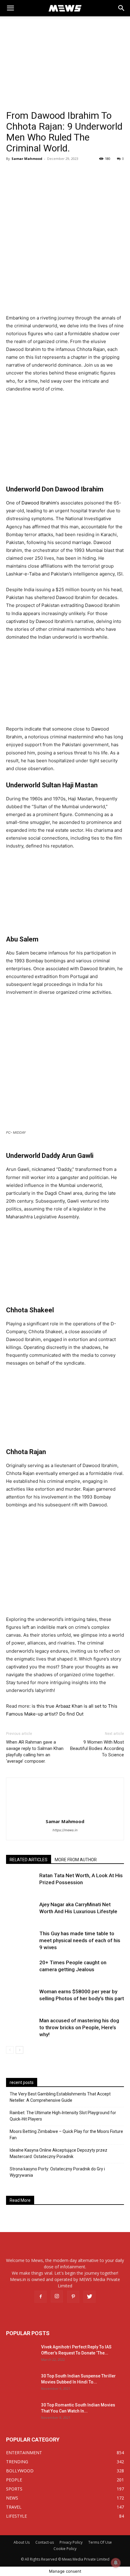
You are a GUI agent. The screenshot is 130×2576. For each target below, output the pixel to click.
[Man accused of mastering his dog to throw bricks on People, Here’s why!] (21, 2028)
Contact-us (45, 2542)
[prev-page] (10, 2050)
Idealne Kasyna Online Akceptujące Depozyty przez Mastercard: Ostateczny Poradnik (58, 2153)
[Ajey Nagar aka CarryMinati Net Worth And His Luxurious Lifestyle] (21, 1912)
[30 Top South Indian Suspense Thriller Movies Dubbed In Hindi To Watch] (21, 2383)
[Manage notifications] (116, 2563)
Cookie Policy (65, 2549)
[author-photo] (65, 1813)
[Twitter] (89, 2297)
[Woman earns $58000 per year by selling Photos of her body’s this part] (21, 1999)
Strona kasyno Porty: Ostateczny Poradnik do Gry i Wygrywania (57, 2172)
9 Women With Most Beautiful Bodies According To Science (97, 1748)
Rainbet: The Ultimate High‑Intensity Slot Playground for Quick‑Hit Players (63, 2116)
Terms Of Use (100, 2542)
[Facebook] (41, 2297)
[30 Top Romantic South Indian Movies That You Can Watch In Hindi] (21, 2412)
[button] (122, 8)
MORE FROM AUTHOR (76, 1860)
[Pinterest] (73, 2297)
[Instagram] (57, 2296)
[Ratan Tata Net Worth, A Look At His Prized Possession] (21, 1883)
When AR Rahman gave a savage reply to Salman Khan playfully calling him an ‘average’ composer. (35, 1752)
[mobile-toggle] (10, 8)
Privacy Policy (71, 2542)
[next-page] (19, 2050)
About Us (22, 2542)
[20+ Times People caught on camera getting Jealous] (21, 1970)
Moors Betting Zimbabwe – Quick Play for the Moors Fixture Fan (66, 2135)
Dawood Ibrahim (39, 503)
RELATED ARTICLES (29, 1860)
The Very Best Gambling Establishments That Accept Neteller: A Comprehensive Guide (60, 2097)
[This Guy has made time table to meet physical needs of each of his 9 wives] (21, 1941)
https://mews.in (65, 1830)
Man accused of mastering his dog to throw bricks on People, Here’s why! (79, 2027)
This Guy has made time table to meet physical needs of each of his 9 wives (80, 1940)
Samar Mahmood (27, 159)
